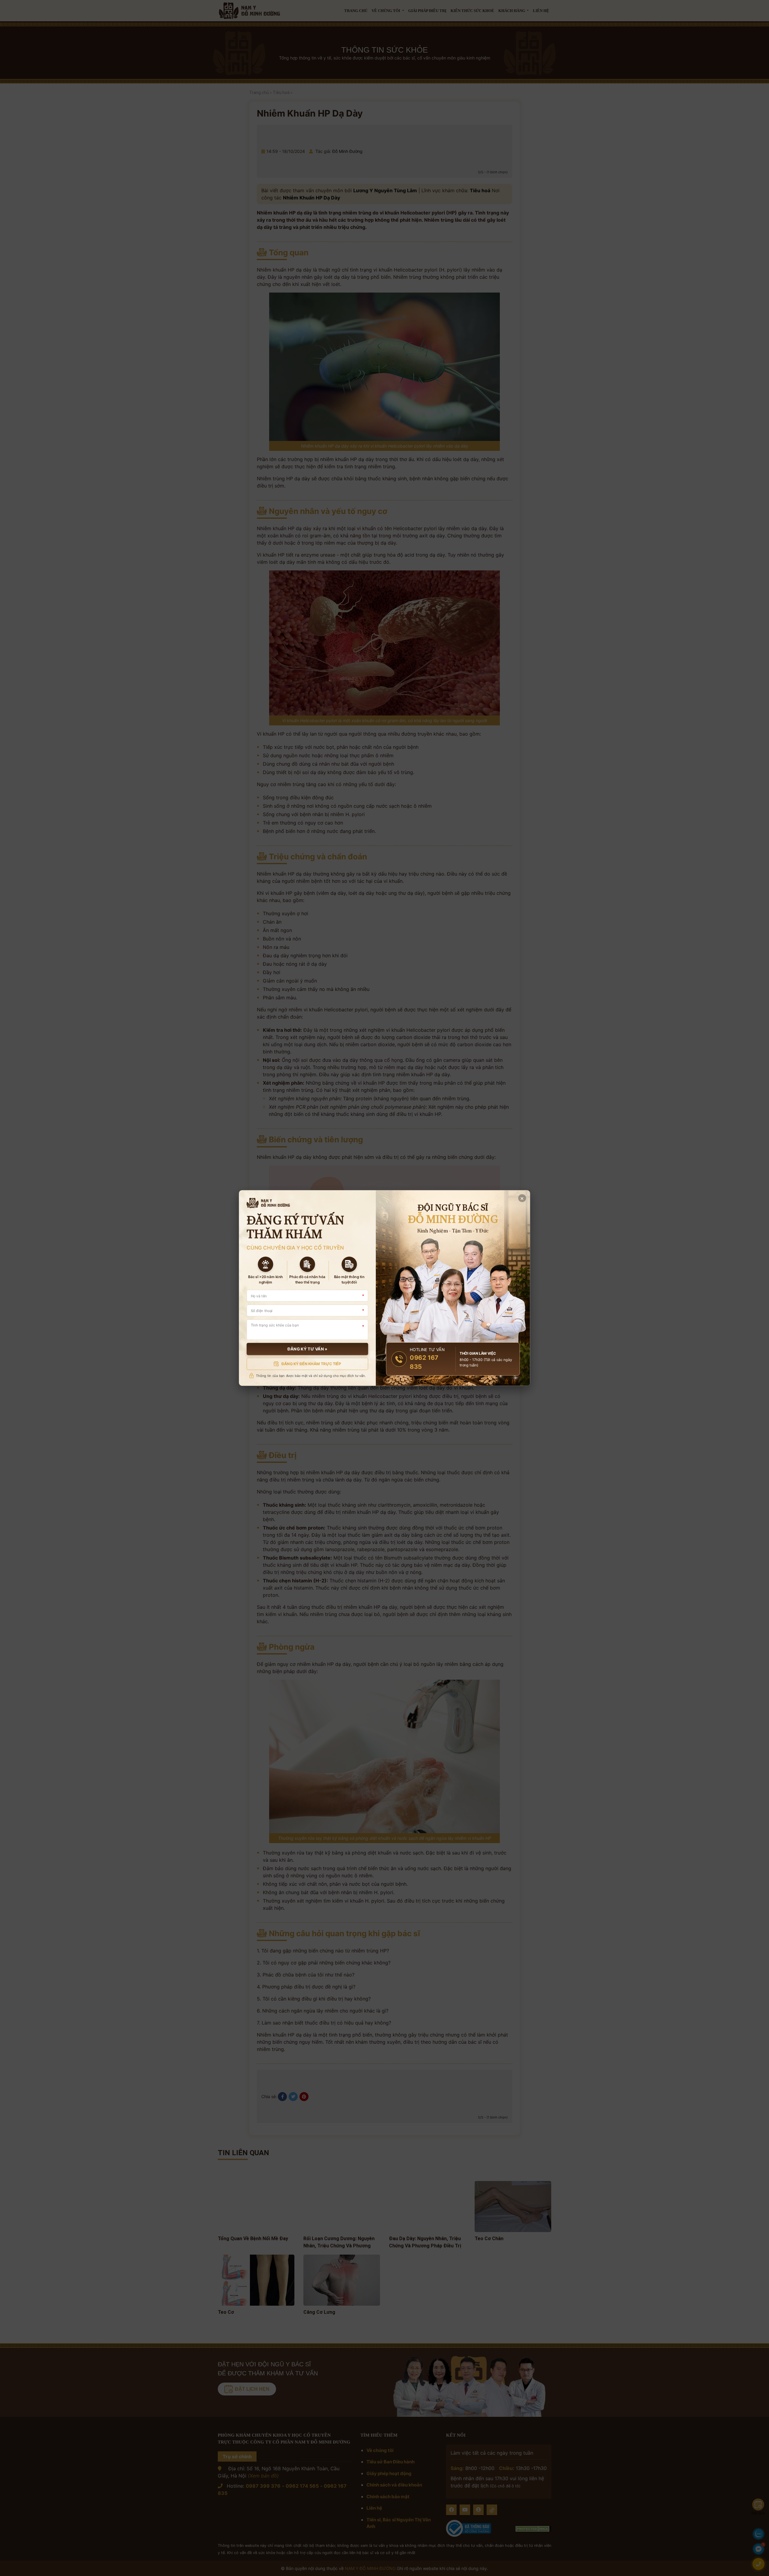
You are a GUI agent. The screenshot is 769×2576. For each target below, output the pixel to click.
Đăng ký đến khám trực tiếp (311, 1364)
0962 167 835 (424, 1362)
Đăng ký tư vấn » (307, 1349)
